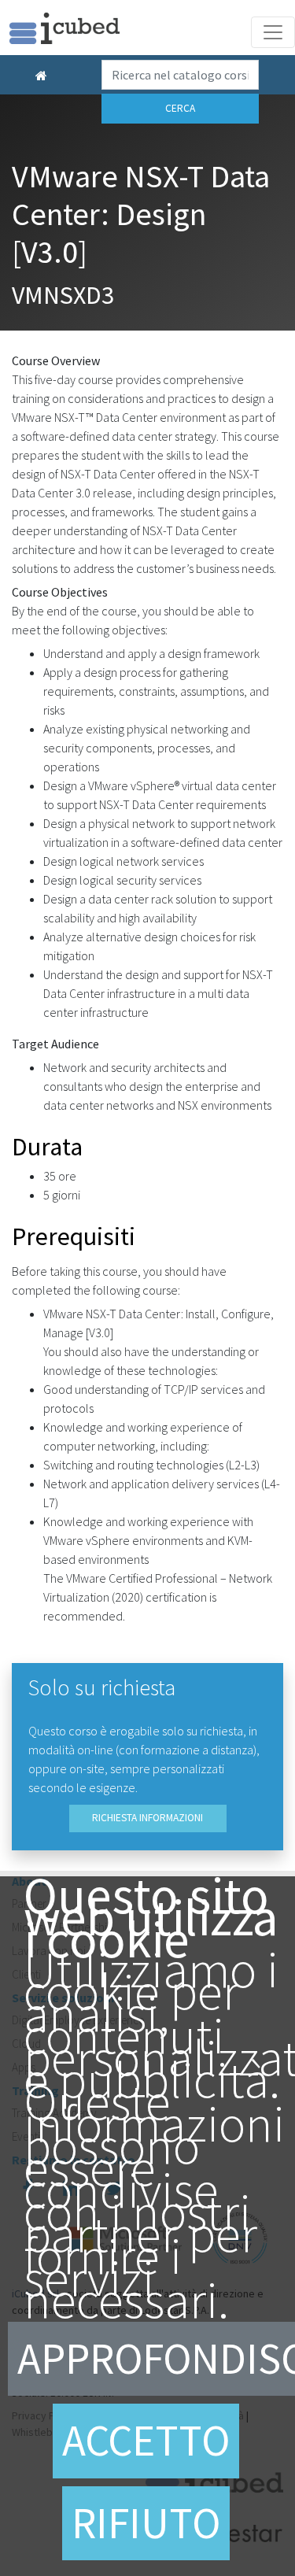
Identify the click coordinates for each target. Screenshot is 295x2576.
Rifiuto (146, 2523)
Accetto (146, 2440)
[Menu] (273, 32)
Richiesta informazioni (147, 1818)
